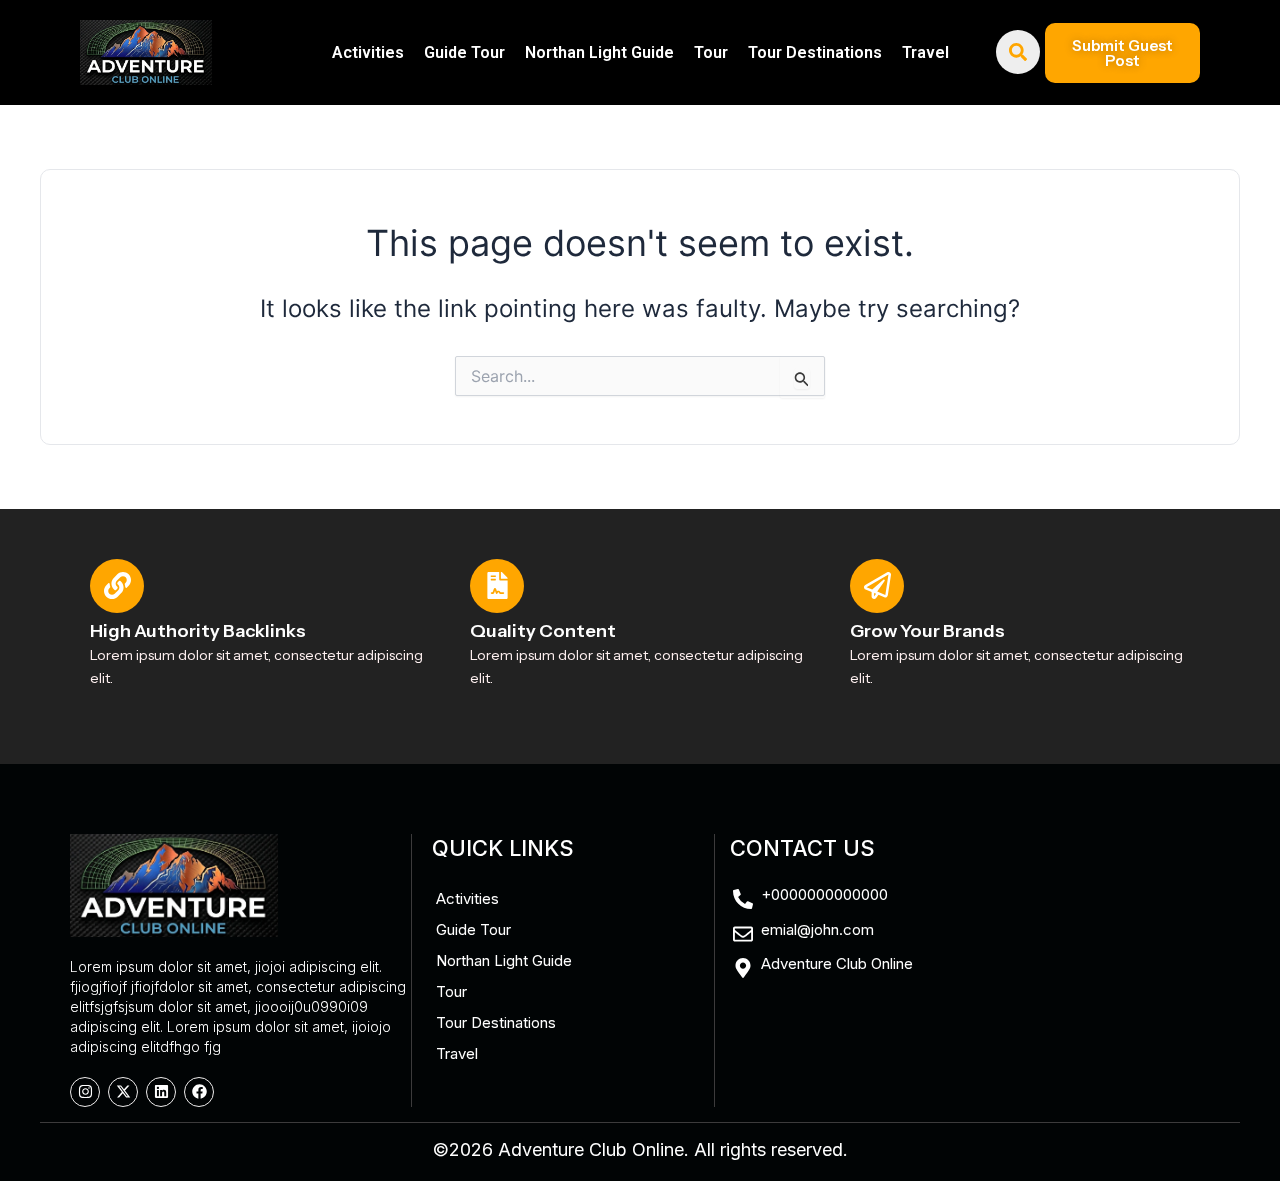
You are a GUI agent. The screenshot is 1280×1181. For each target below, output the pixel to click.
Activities (368, 52)
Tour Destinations (815, 52)
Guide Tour (464, 52)
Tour (711, 52)
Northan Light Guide (599, 52)
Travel (925, 52)
